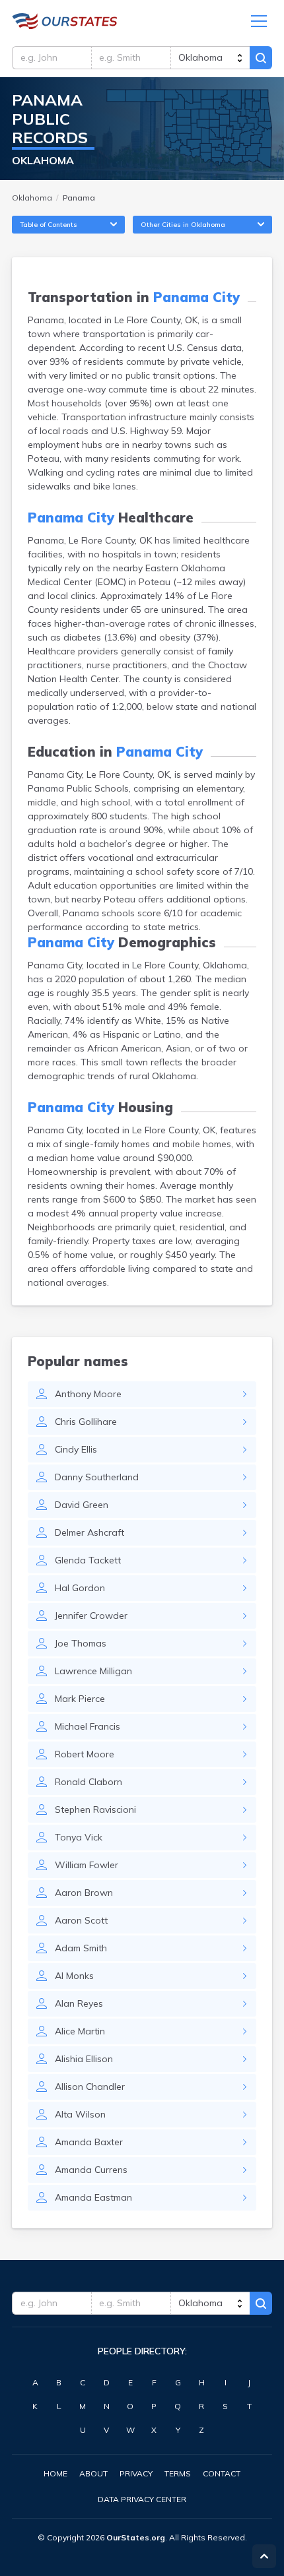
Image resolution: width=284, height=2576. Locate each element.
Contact (222, 2473)
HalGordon (80, 1588)
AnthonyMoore (88, 1394)
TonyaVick (79, 1837)
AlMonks (74, 1976)
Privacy (136, 2473)
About (93, 2473)
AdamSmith (81, 1948)
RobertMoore (85, 1754)
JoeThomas (81, 1643)
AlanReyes (79, 2003)
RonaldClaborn (89, 1782)
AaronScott (81, 1920)
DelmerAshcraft (89, 1532)
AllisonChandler (90, 2087)
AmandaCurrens (91, 2170)
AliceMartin (80, 2031)
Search (261, 58)
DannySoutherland (97, 1477)
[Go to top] (264, 2556)
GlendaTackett (88, 1560)
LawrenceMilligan (93, 1671)
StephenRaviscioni (95, 1809)
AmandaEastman (93, 2197)
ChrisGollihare (86, 1422)
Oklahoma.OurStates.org (65, 21)
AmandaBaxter (89, 2142)
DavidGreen (82, 1505)
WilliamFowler (87, 1865)
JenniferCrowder (91, 1616)
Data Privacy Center (142, 2499)
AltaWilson (80, 2114)
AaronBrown (84, 1893)
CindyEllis (76, 1449)
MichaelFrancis (88, 1726)
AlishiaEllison (84, 2059)
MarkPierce (80, 1699)
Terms (178, 2473)
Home (55, 2473)
